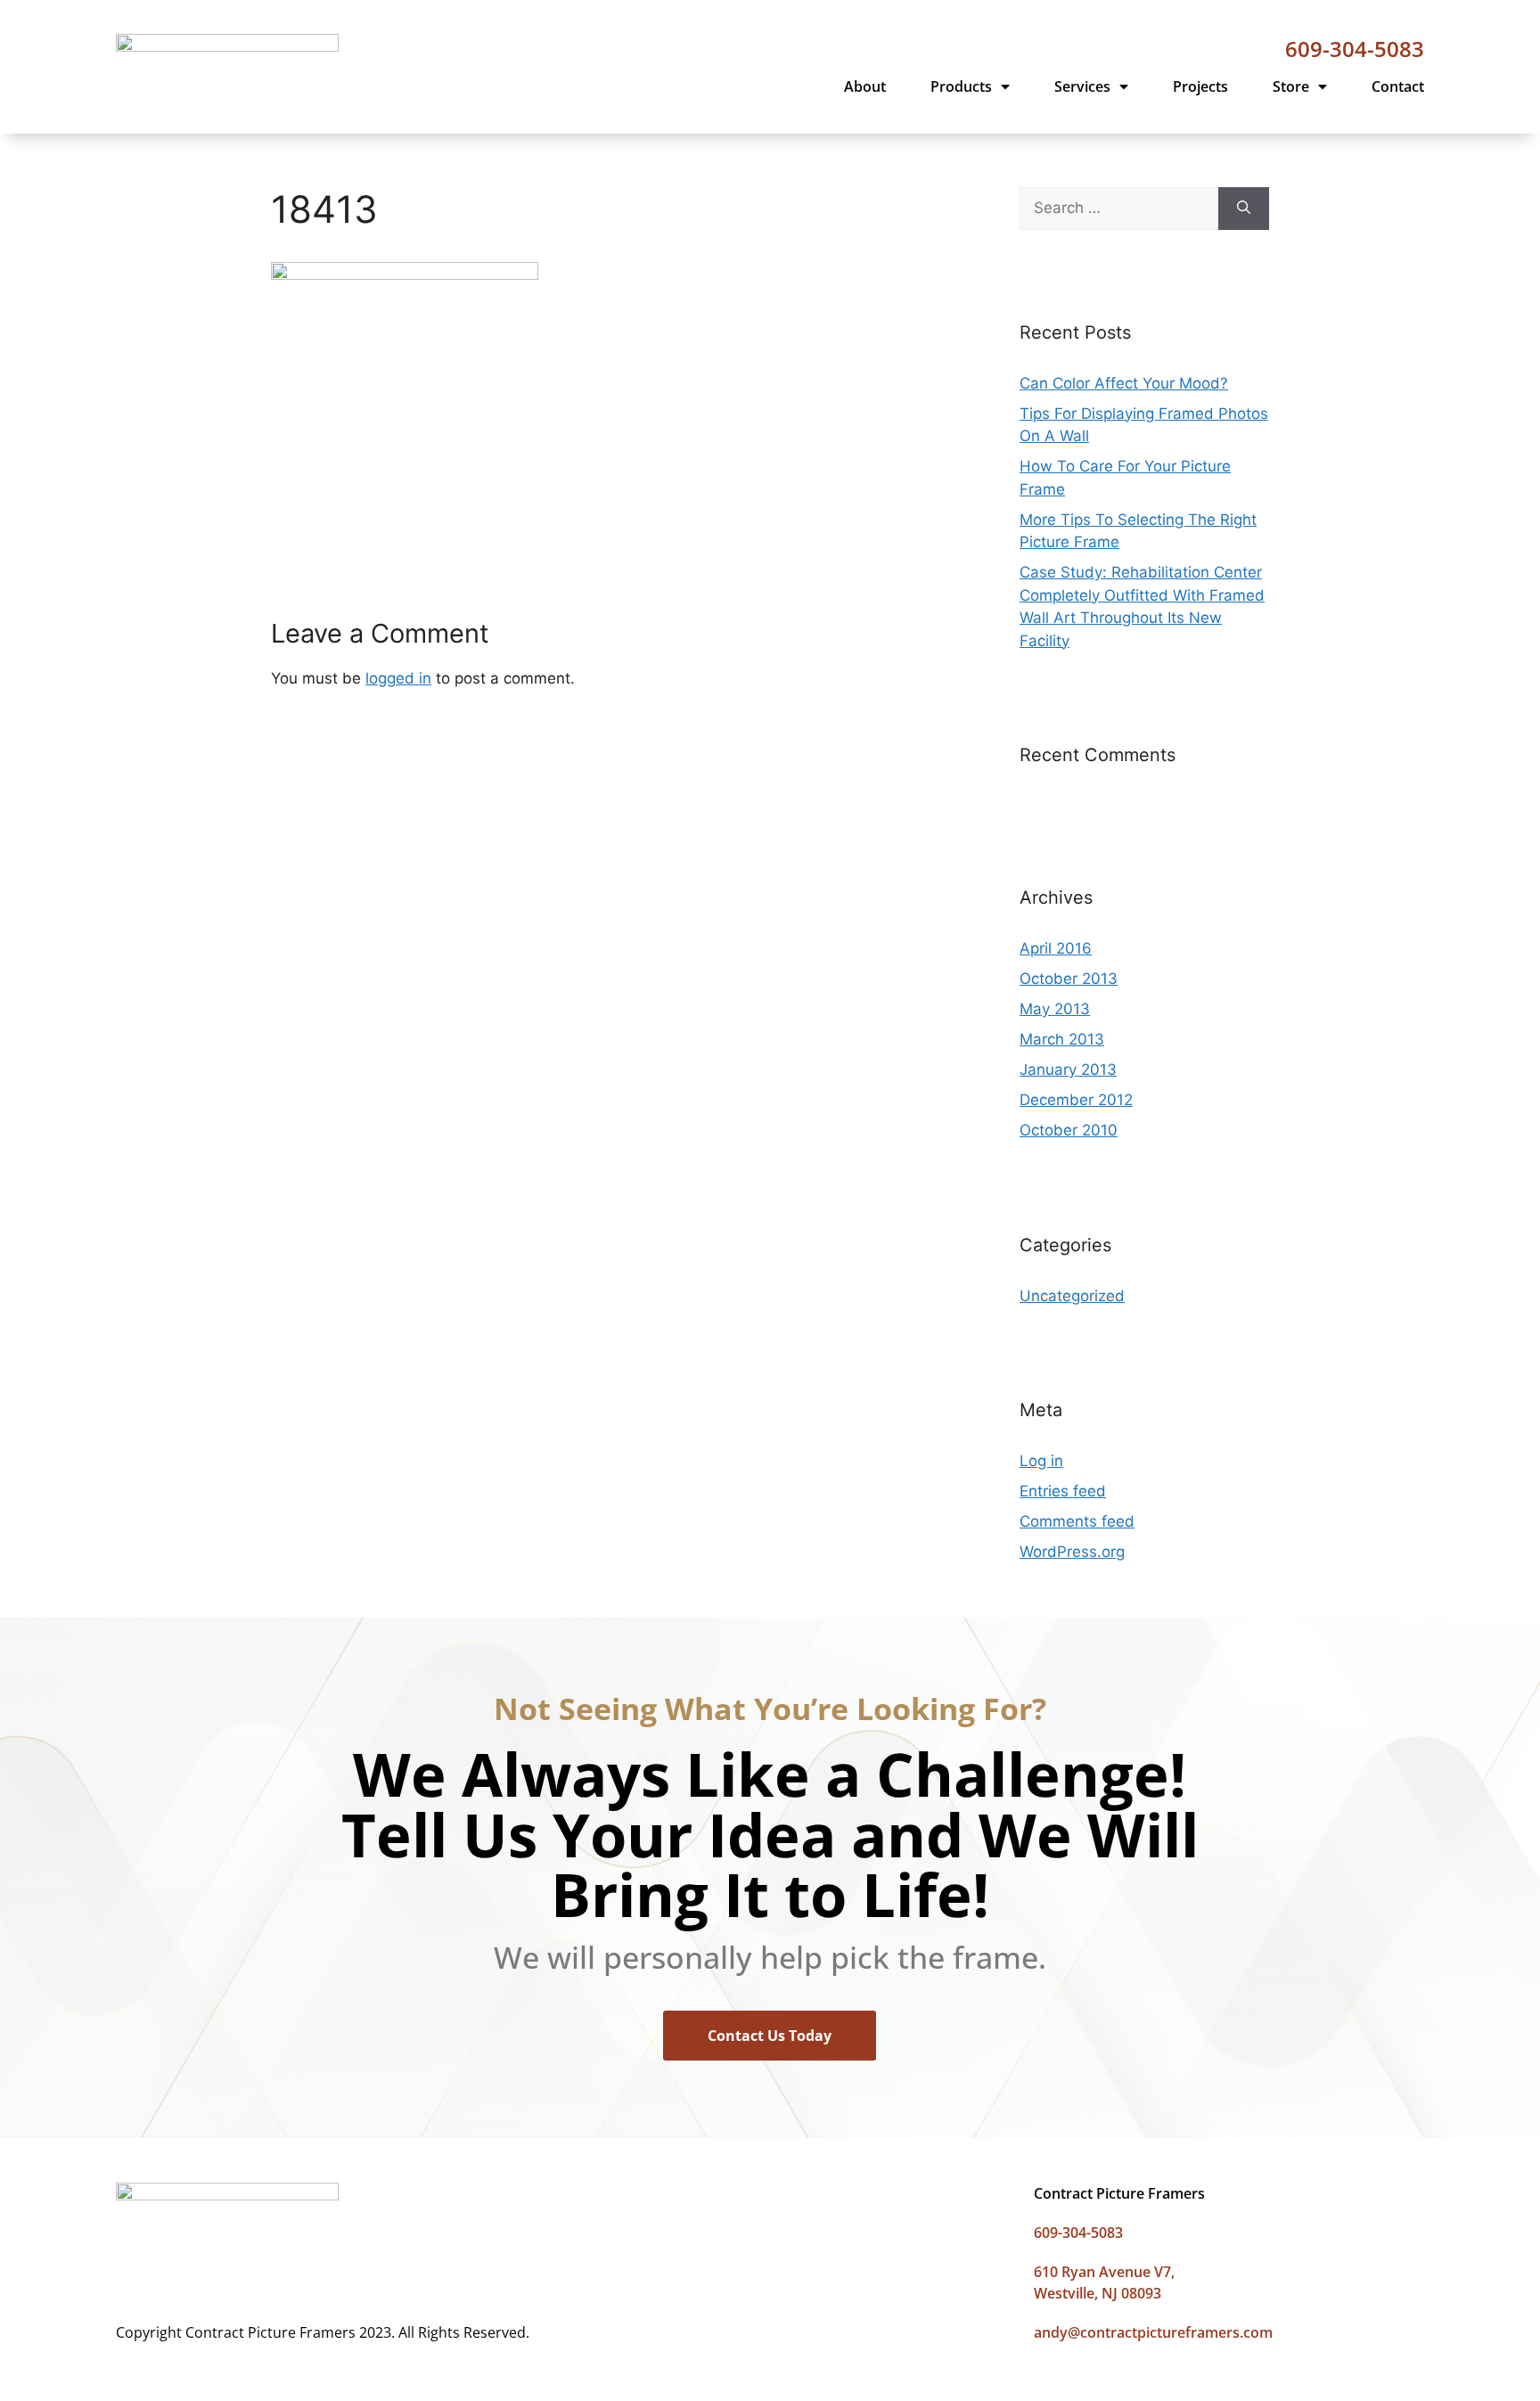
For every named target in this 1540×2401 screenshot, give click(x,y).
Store (1291, 86)
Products (961, 86)
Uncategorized (1072, 1296)
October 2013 (1069, 979)
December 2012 (1076, 1100)
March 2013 (1062, 1039)
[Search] (1244, 209)
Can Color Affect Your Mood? (1124, 383)
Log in (1041, 1461)
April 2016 (1056, 948)
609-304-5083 (1355, 49)
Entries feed (1063, 1491)
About (865, 86)
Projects (1200, 86)
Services (1082, 86)
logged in (398, 678)
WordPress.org (1072, 1552)
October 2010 (1069, 1130)
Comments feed (1077, 1521)
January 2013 (1068, 1069)
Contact (1398, 86)
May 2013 (1055, 1009)
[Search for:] (1119, 209)
